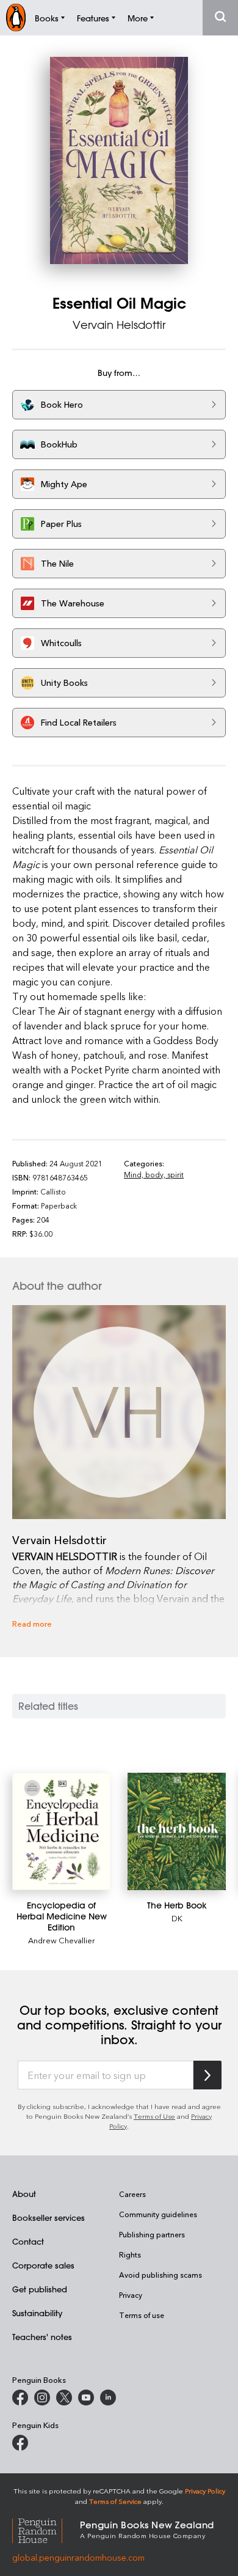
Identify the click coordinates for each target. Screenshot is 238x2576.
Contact (28, 2241)
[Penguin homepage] (16, 17)
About (24, 2194)
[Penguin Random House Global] (46, 2529)
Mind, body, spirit (154, 1174)
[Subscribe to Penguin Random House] (207, 2075)
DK (177, 1918)
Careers (132, 2194)
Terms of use (142, 2315)
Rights (130, 2254)
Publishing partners (152, 2234)
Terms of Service (115, 2501)
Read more (32, 1623)
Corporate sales (43, 2265)
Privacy (131, 2295)
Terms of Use (154, 2116)
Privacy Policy (205, 2491)
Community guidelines (158, 2214)
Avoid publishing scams (160, 2275)
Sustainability (37, 2313)
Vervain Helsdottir (119, 325)
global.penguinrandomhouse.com (78, 2557)
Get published (40, 2289)
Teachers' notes (42, 2337)
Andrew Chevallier (62, 1940)
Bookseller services (49, 2217)
